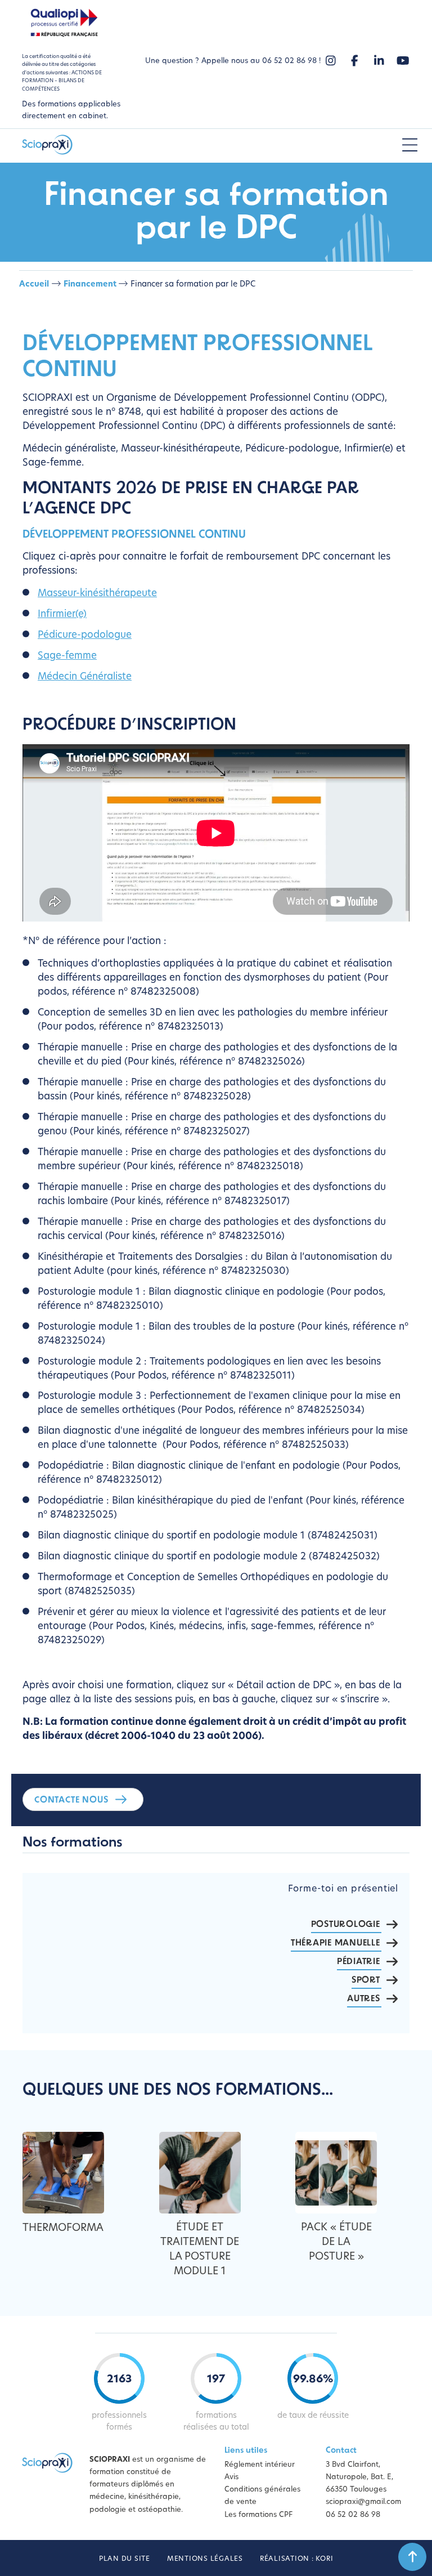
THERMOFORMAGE (69, 2229)
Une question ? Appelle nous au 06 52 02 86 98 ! (233, 61)
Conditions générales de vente (262, 2496)
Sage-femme (67, 656)
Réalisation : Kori (297, 2559)
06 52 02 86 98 (353, 2514)
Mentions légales (205, 2559)
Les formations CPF (258, 2514)
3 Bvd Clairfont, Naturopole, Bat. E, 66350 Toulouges (359, 2477)
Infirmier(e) (62, 614)
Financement (90, 285)
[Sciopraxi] (47, 146)
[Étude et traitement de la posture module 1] (200, 2173)
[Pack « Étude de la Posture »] (336, 2173)
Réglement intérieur (260, 2465)
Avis (231, 2477)
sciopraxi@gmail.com (363, 2502)
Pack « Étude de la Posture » (336, 2243)
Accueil (34, 285)
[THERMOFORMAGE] (63, 2173)
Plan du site (125, 2559)
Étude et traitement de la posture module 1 (200, 2250)
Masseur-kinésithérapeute (97, 594)
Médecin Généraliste (85, 677)
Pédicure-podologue (85, 635)
